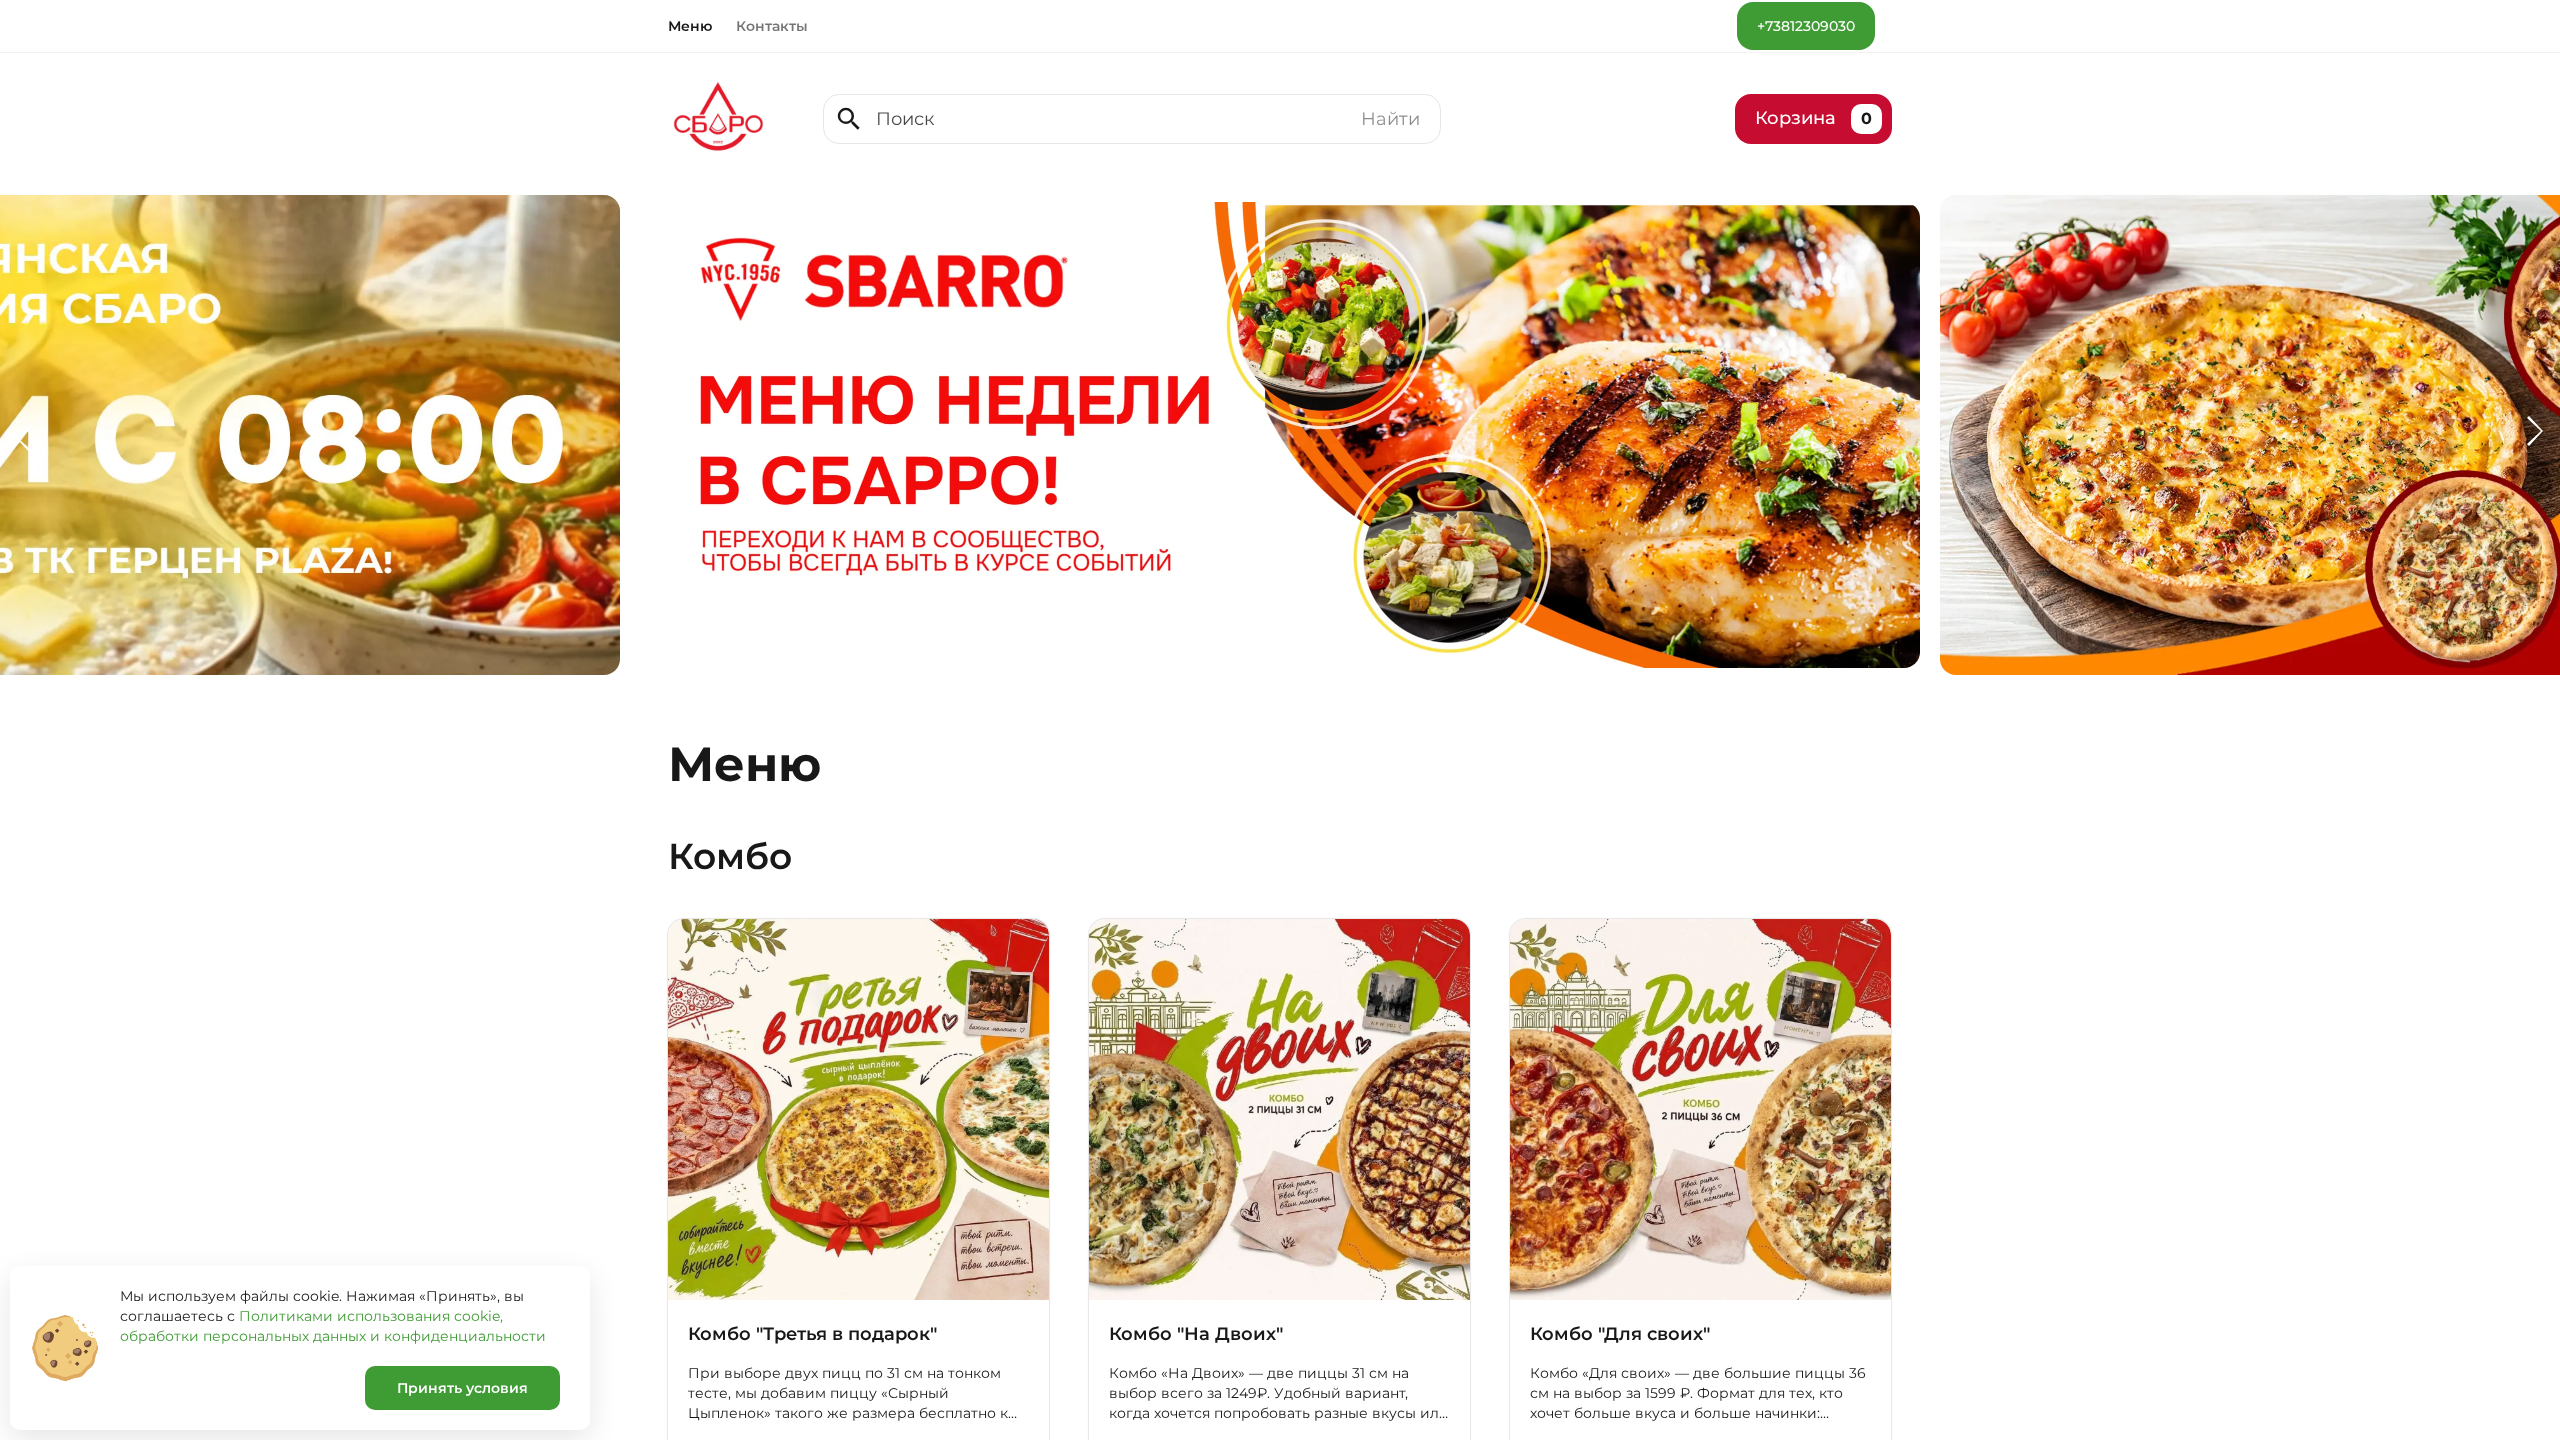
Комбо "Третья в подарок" (812, 1334)
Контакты (772, 26)
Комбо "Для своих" (1620, 1334)
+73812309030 (1806, 26)
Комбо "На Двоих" (1196, 1334)
